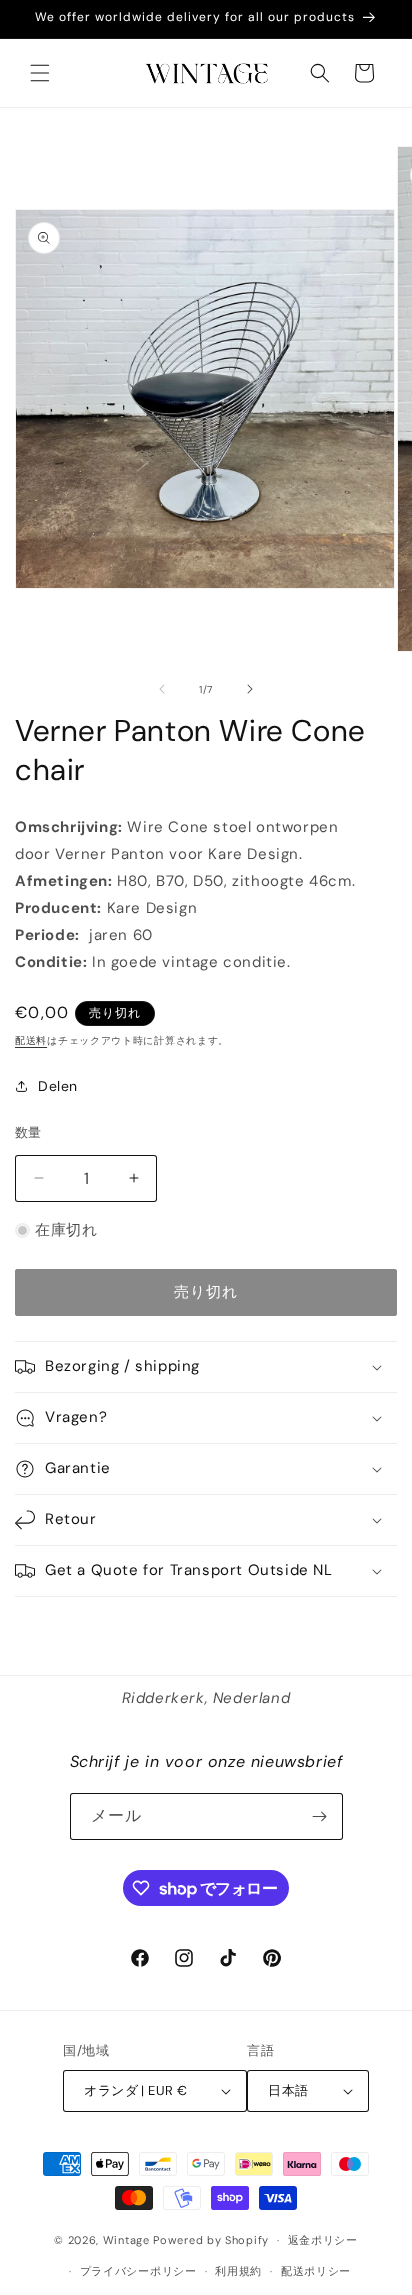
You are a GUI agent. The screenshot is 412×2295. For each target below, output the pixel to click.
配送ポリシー (316, 2271)
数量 (28, 1132)
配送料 (31, 1040)
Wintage (126, 2240)
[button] (40, 73)
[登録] (320, 1816)
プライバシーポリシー (138, 2271)
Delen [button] (58, 1086)
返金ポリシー (323, 2240)
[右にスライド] (250, 689)
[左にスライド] (162, 689)
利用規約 (238, 2271)
